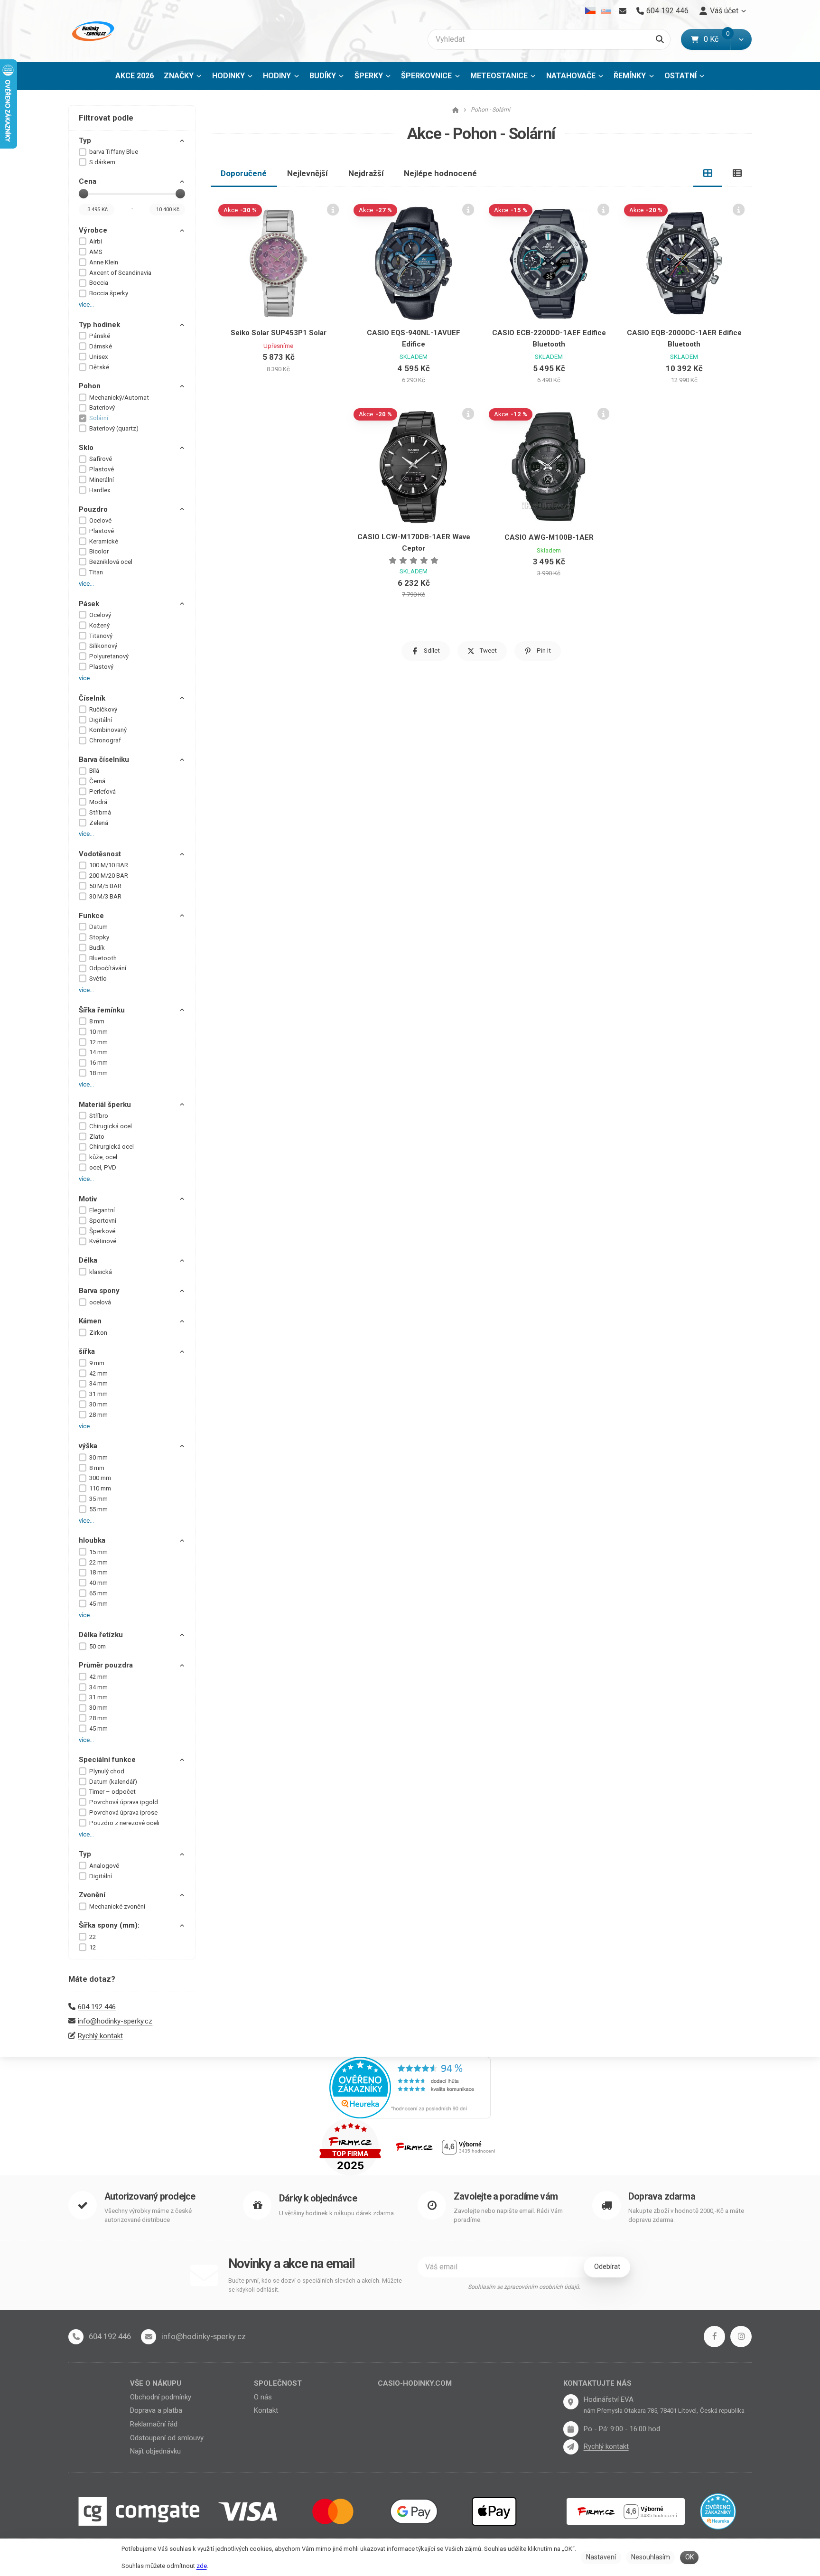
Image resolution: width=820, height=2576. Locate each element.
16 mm (98, 1063)
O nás (263, 2397)
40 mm (98, 1583)
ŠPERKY (369, 76)
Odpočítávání (108, 968)
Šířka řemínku (102, 1010)
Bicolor (99, 551)
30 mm (98, 1404)
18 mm (98, 1073)
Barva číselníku (104, 759)
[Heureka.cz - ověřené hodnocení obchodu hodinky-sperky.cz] (410, 2087)
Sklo (86, 448)
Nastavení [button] (601, 2557)
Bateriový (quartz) (114, 428)
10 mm (98, 1032)
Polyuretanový (109, 656)
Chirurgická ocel (112, 1147)
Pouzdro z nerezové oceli (124, 1823)
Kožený (99, 625)
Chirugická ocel (111, 1126)
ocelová (100, 1302)
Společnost (278, 2383)
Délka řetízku (101, 1635)
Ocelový (100, 615)
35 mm (98, 1499)
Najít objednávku (155, 2451)
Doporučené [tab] (244, 173)
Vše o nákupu (156, 2383)
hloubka (92, 1540)
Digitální (101, 720)
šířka (87, 1351)
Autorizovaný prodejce (150, 2197)
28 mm (98, 1415)
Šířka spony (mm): (109, 1925)
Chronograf (105, 740)
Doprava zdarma (662, 2197)
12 (93, 1947)
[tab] (708, 173)
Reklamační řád (154, 2424)
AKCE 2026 (135, 76)
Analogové (104, 1866)
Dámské (101, 346)
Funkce (91, 916)
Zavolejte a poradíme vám (506, 2197)
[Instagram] (741, 2337)
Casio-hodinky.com (415, 2383)
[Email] (622, 11)
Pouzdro (93, 509)
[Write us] (571, 2447)
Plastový (101, 667)
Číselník (92, 698)
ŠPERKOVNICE (426, 76)
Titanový (101, 636)
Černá (97, 781)
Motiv (88, 1199)
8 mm (97, 1021)
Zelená (99, 823)
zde (202, 2566)
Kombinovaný (108, 730)
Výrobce (93, 230)
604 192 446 (97, 2007)
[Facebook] (714, 2337)
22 (93, 1937)
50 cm (98, 1646)
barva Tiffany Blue (114, 152)
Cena (88, 181)
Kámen (90, 1321)
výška (88, 1446)
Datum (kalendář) (113, 1782)
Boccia (99, 283)
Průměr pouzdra (106, 1665)
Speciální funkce (107, 1760)
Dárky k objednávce (318, 2198)
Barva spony (99, 1291)
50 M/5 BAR (105, 886)
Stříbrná (100, 812)
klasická (101, 1272)
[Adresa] (571, 2402)
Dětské (99, 367)
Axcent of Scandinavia (120, 273)
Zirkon (98, 1333)
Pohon (90, 386)
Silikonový (103, 646)
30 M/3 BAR (105, 896)
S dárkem (102, 162)
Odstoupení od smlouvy (167, 2438)
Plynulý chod (107, 1771)
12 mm (98, 1042)
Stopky (99, 937)
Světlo (98, 979)
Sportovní (103, 1221)
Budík (97, 948)
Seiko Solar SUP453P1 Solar (279, 333)
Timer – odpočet (112, 1792)
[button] (741, 39)
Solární (99, 418)
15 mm (98, 1552)
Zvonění (92, 1895)
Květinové (103, 1241)
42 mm (98, 1373)
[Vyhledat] (660, 39)
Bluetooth (103, 958)
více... (86, 304)
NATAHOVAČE (571, 76)
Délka (88, 1260)
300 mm (100, 1478)
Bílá (94, 771)
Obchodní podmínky (161, 2397)
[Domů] (92, 31)
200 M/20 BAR (109, 876)
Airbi (96, 241)
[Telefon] (76, 2337)
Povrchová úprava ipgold (124, 1802)
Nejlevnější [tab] (307, 173)
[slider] (84, 194)
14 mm (98, 1052)
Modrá (98, 802)
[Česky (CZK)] (591, 11)
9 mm (97, 1363)
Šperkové (102, 1231)
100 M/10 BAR (109, 865)
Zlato (97, 1137)
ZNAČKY (179, 76)
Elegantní (102, 1210)
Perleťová (102, 792)
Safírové (101, 459)
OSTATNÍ (680, 76)
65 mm (98, 1593)
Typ (85, 141)
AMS (96, 252)
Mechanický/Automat (119, 398)
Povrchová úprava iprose (123, 1813)
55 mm (98, 1509)
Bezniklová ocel (111, 562)
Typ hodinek (99, 325)
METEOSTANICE (499, 76)
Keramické (104, 541)
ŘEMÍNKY (630, 76)
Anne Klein (104, 262)
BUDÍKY (323, 76)
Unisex (99, 357)
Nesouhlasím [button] (651, 2557)
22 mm (98, 1562)
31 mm (98, 1394)
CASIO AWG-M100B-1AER (549, 537)
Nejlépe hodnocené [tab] (440, 173)
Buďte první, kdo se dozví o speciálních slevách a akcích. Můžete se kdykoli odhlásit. (315, 2285)
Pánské (100, 336)
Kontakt (266, 2410)
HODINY (277, 76)
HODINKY (228, 76)
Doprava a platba (156, 2410)
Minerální (102, 480)
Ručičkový (103, 709)
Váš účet (724, 11)
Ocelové (100, 520)
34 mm (98, 1383)
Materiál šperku (105, 1105)
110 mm (100, 1488)
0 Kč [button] (717, 39)
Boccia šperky (109, 293)
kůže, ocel (103, 1157)
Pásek (89, 604)
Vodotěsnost (100, 854)
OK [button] (690, 2557)
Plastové (102, 469)
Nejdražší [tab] (366, 173)
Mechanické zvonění (117, 1906)
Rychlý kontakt (100, 2036)
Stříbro (99, 1116)
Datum (98, 927)
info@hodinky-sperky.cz (115, 2021)
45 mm (98, 1604)
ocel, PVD (103, 1167)
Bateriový (102, 407)
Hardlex (100, 490)
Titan (96, 572)
